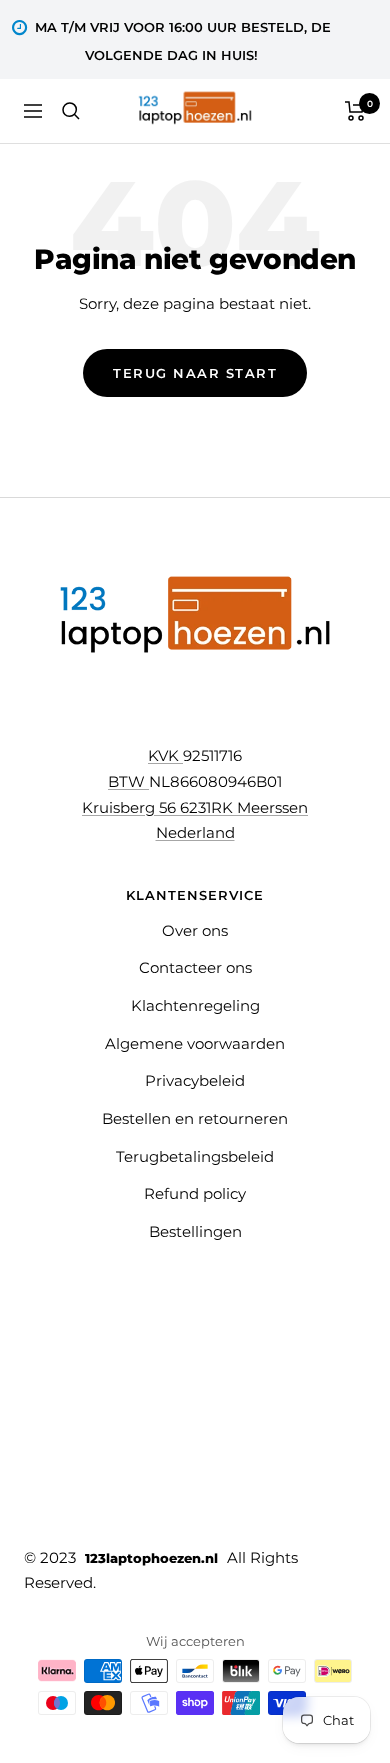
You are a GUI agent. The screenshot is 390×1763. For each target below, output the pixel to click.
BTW (128, 781)
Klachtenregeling (195, 1005)
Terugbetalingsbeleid (195, 1156)
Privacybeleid (195, 1080)
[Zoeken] (71, 111)
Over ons (195, 930)
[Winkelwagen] (355, 111)
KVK (165, 755)
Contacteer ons (195, 967)
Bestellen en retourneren (195, 1118)
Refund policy (195, 1193)
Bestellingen (195, 1231)
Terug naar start (195, 373)
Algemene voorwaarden (195, 1043)
